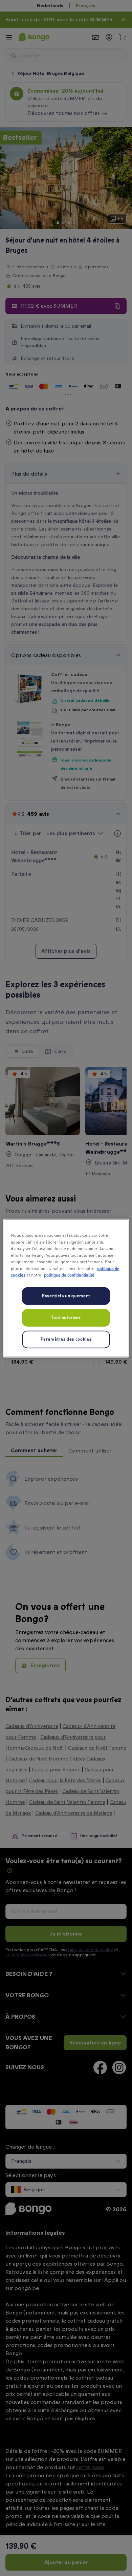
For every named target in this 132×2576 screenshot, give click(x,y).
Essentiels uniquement (66, 1296)
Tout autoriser (66, 1317)
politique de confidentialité (69, 1275)
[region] (66, 1288)
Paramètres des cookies (66, 1339)
